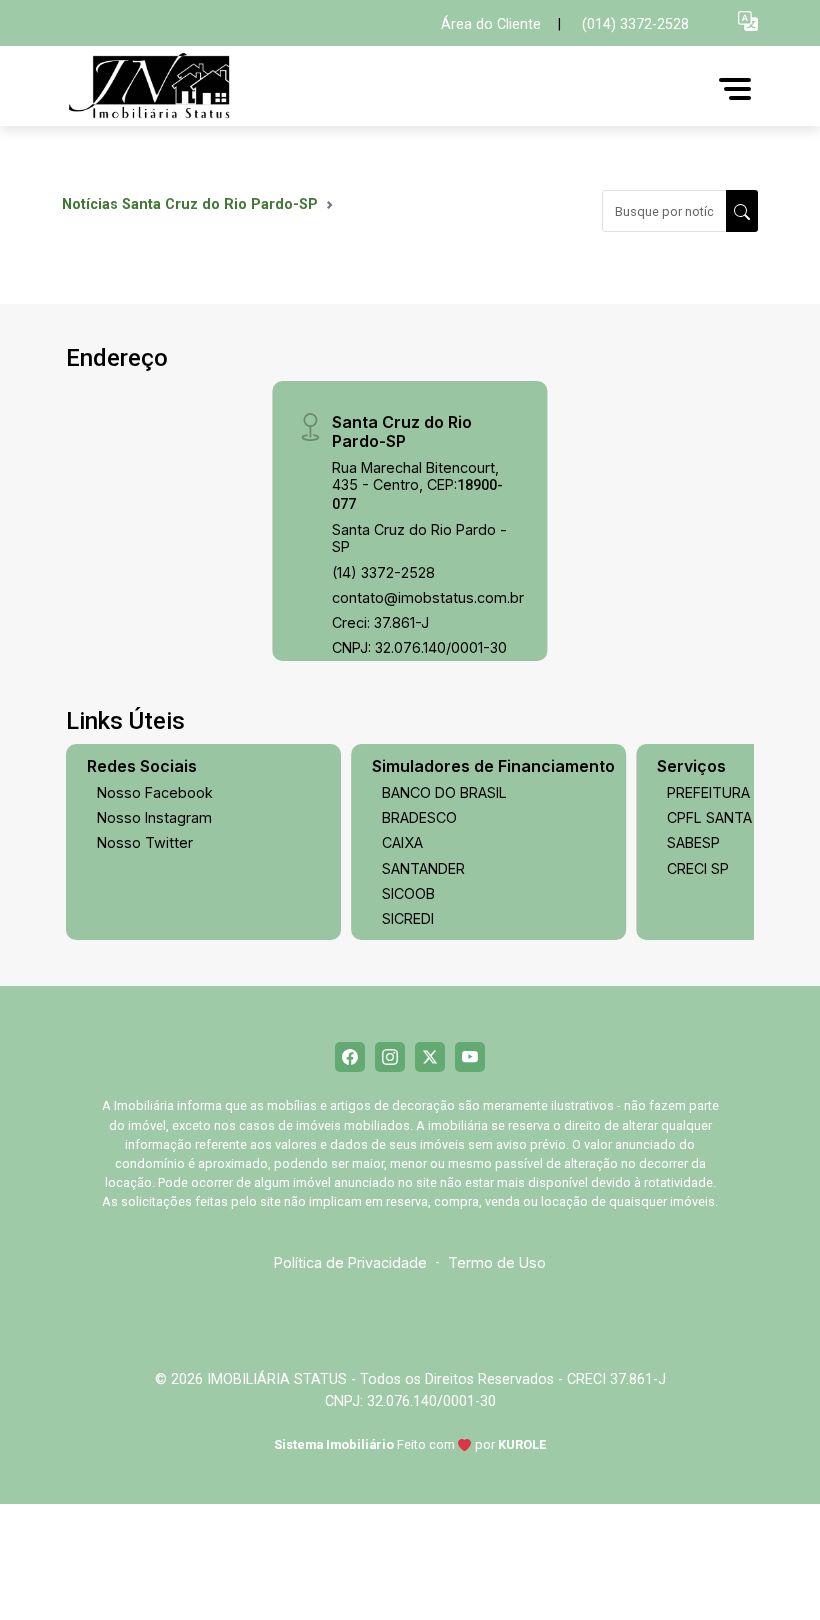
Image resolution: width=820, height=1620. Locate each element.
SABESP (693, 842)
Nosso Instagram (154, 817)
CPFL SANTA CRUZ (730, 817)
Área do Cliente (491, 24)
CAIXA (402, 842)
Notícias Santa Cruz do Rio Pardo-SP (190, 204)
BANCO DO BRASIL (444, 792)
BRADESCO (419, 817)
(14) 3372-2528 (383, 572)
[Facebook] (350, 1057)
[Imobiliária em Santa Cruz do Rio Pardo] (212, 88)
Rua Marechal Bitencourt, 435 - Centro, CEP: (417, 485)
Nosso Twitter (145, 842)
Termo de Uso (497, 1262)
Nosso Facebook (155, 792)
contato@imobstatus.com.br (428, 597)
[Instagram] (390, 1057)
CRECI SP (698, 868)
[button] (748, 20)
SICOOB (408, 893)
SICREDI (408, 918)
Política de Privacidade (350, 1262)
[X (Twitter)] (430, 1057)
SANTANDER (423, 868)
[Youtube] (470, 1057)
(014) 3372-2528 (635, 24)
